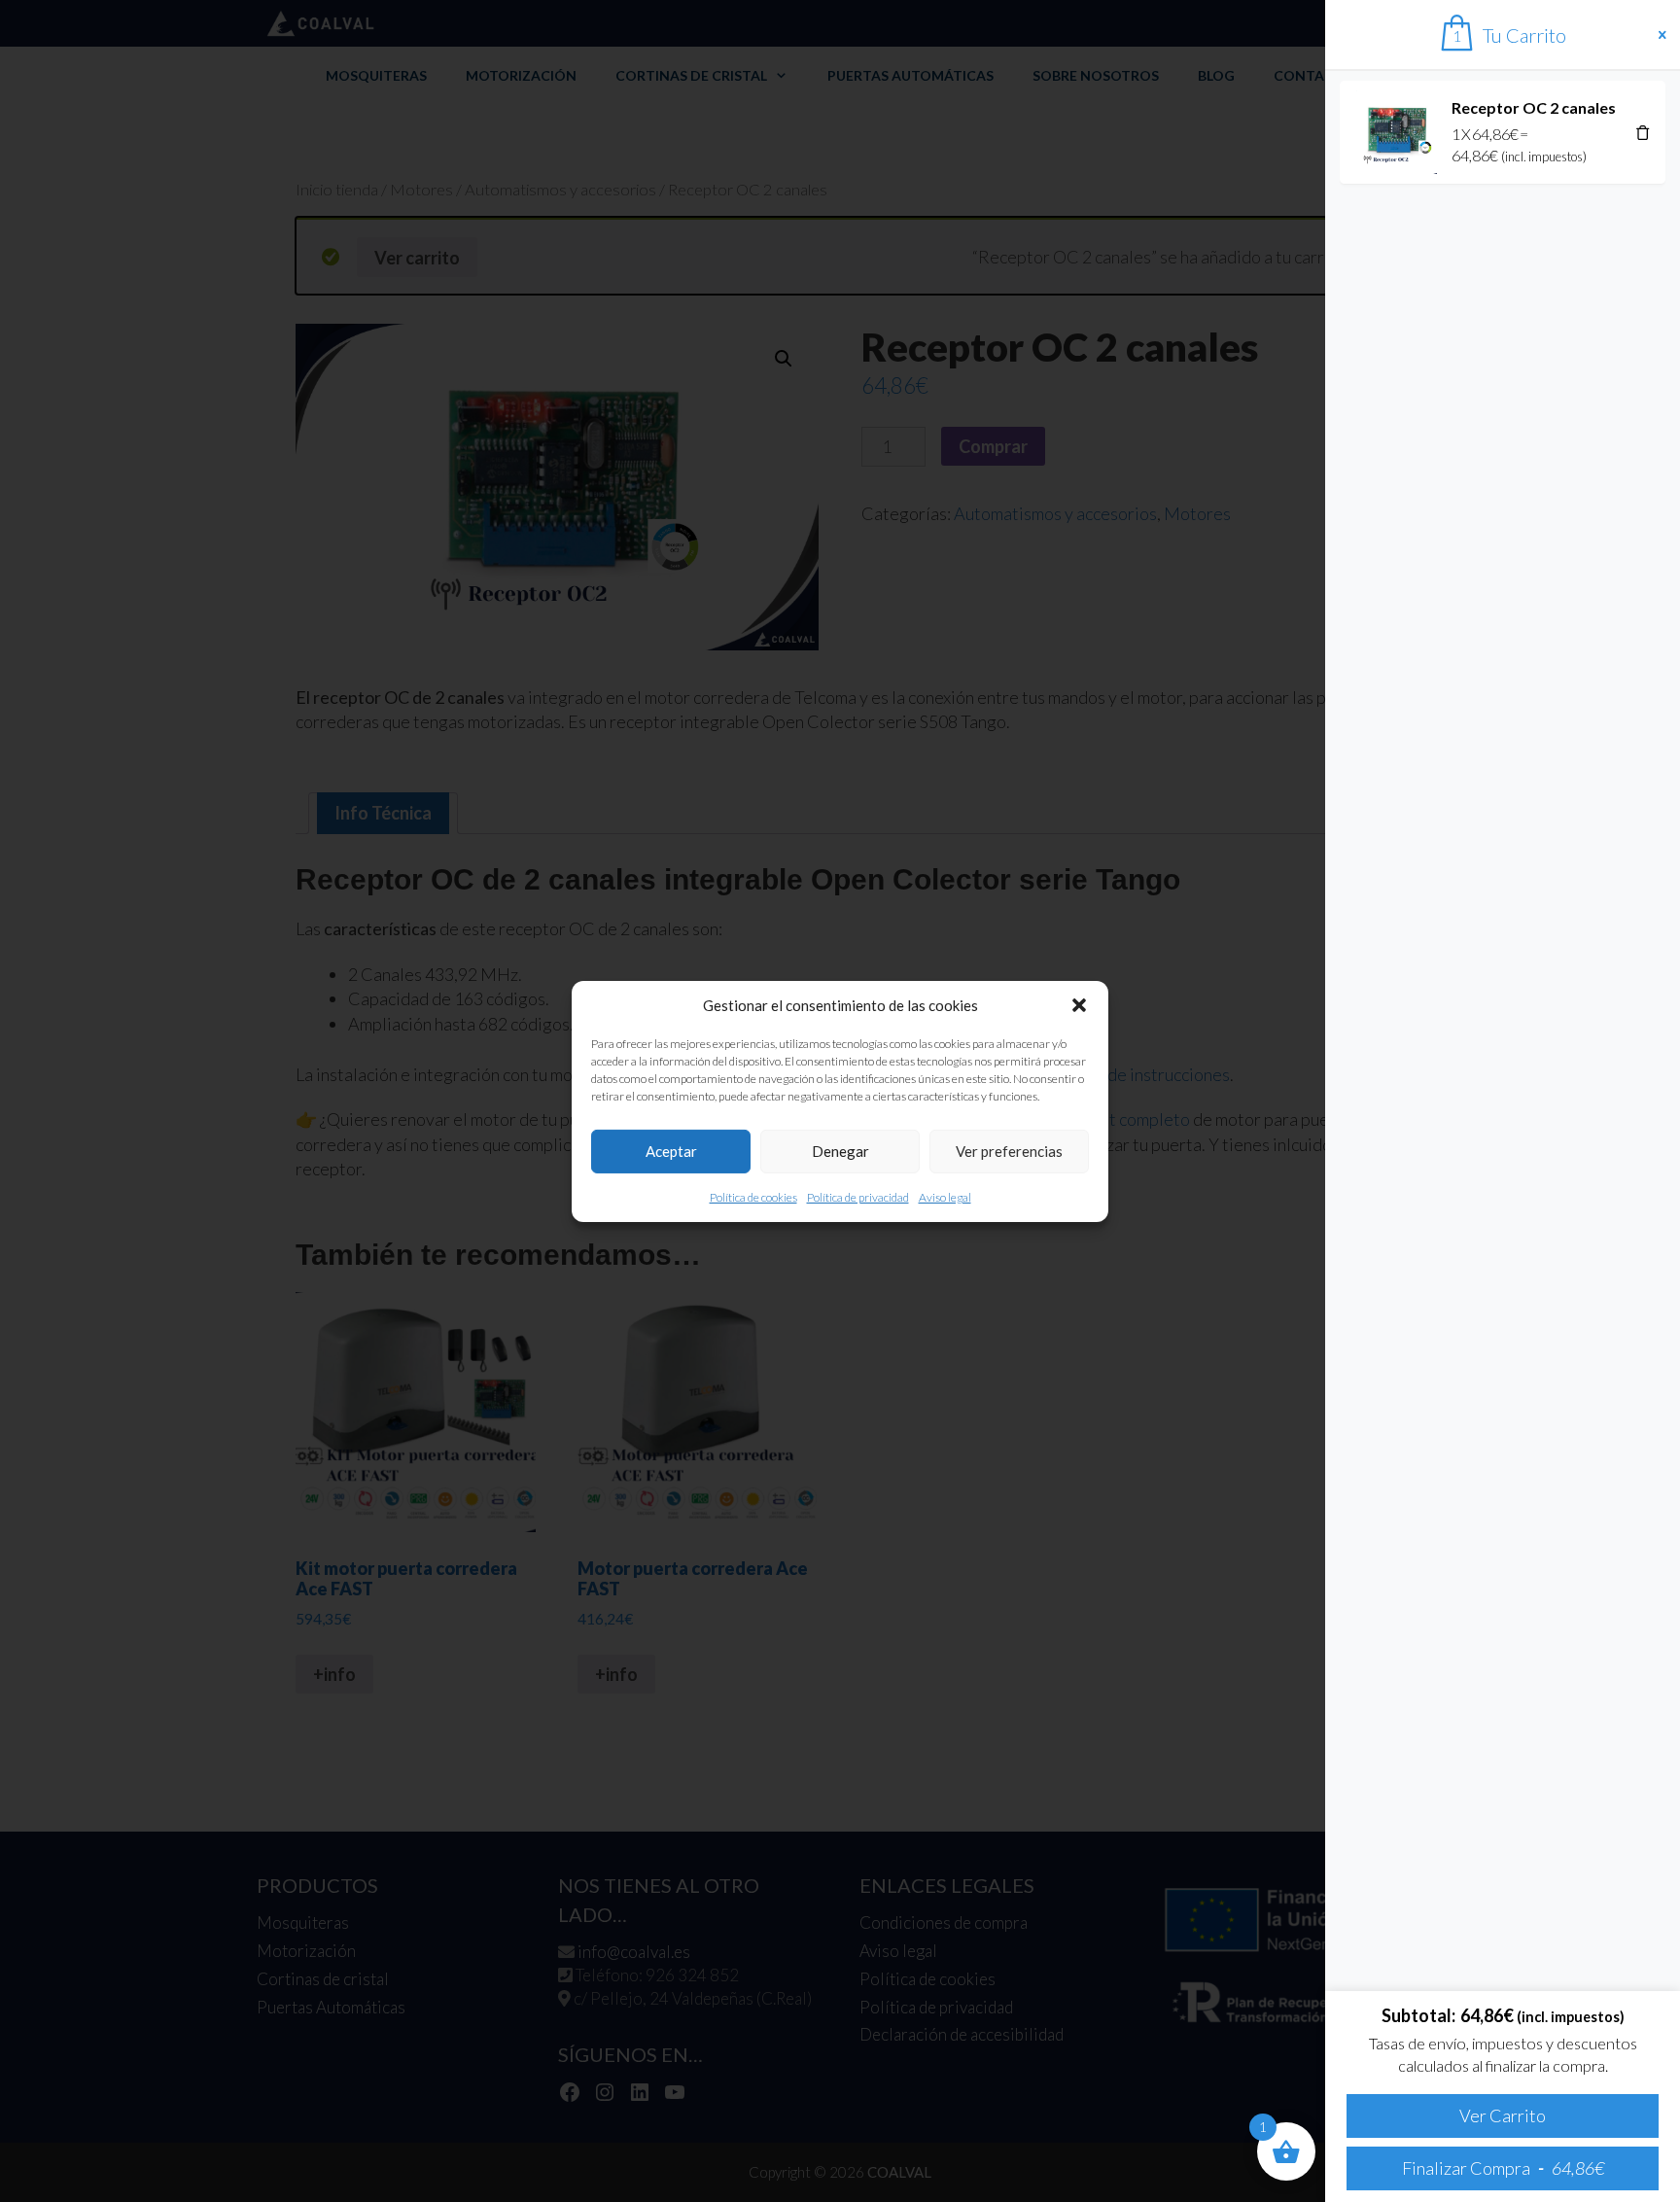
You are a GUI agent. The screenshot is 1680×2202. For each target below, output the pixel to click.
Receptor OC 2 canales (1534, 107)
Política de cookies (753, 1196)
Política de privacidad (858, 1196)
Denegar (840, 1151)
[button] (1079, 1005)
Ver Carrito (1503, 2115)
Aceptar (671, 1151)
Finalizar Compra (1503, 2168)
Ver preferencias (1009, 1151)
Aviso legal (945, 1196)
